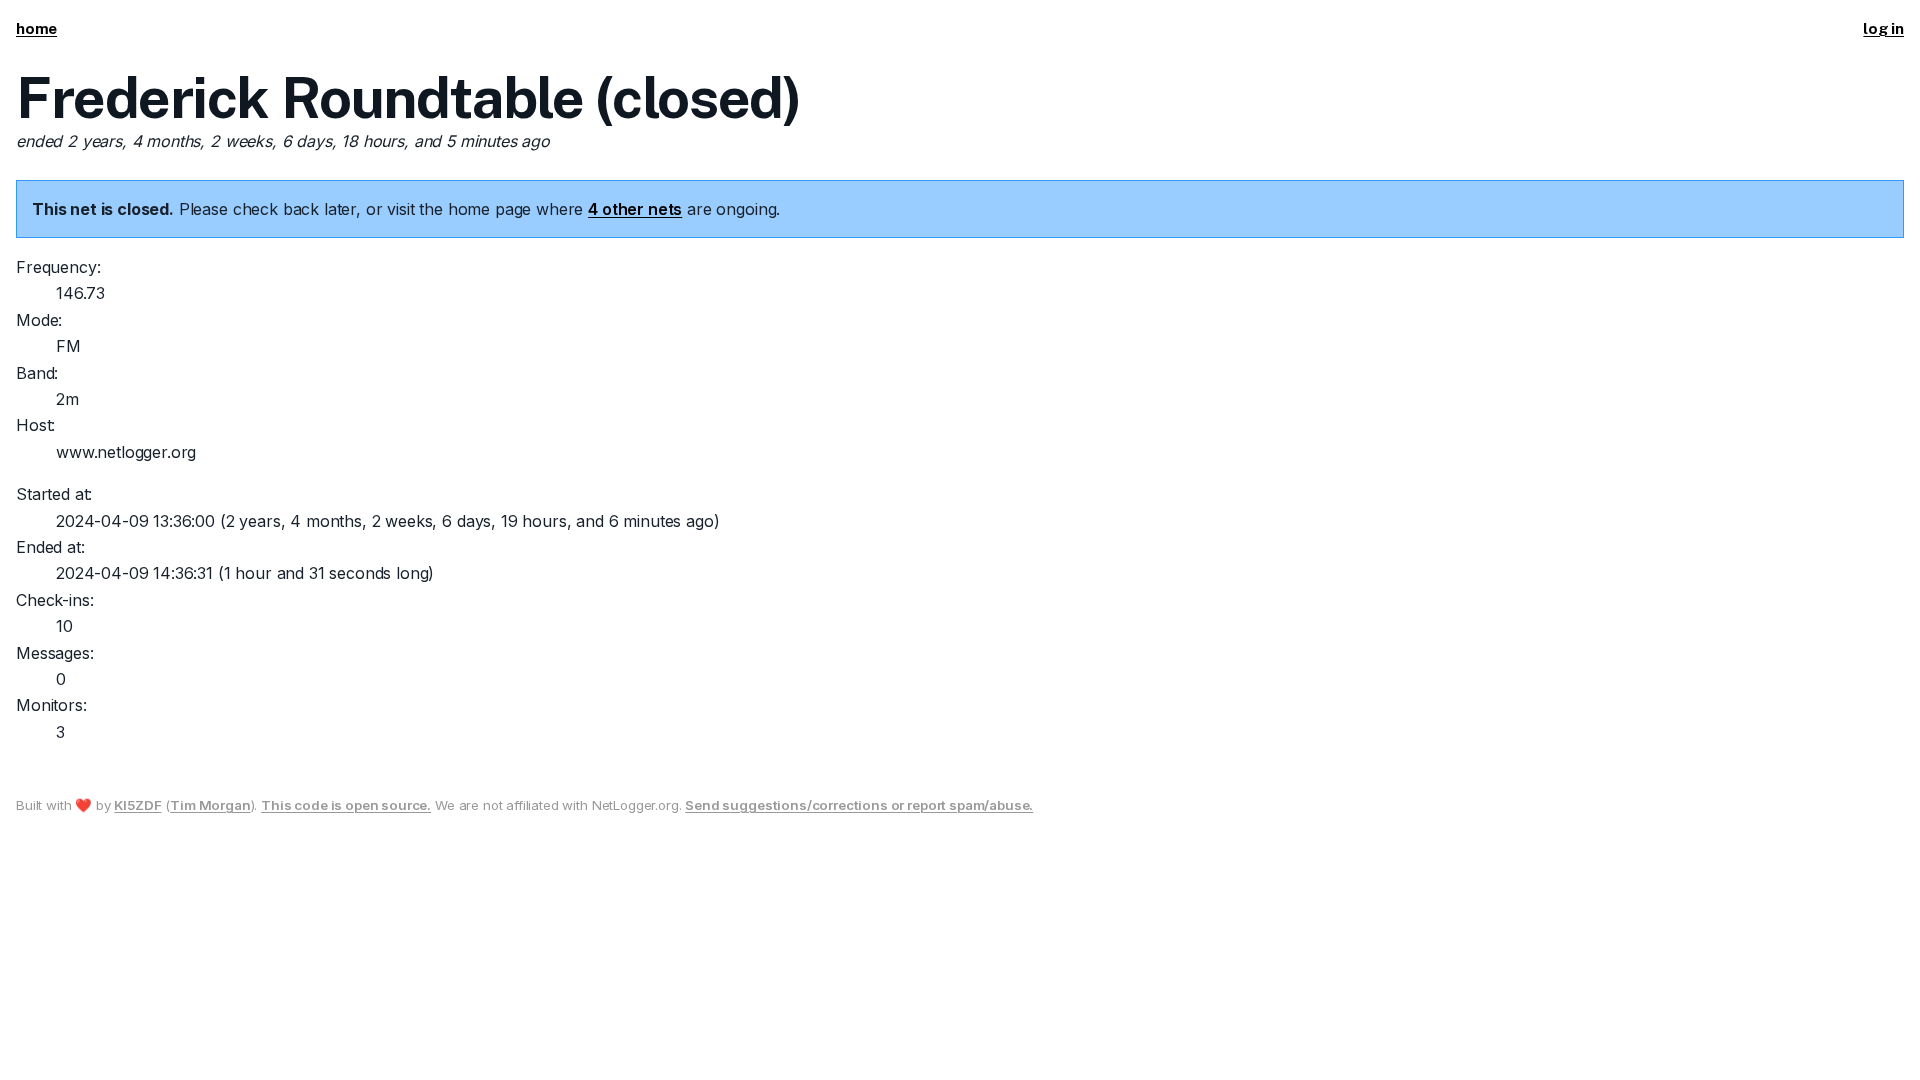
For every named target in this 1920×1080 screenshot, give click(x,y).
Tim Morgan (210, 805)
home (36, 28)
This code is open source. (346, 805)
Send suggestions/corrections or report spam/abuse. (859, 805)
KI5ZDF (137, 805)
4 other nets (635, 209)
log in (1883, 28)
